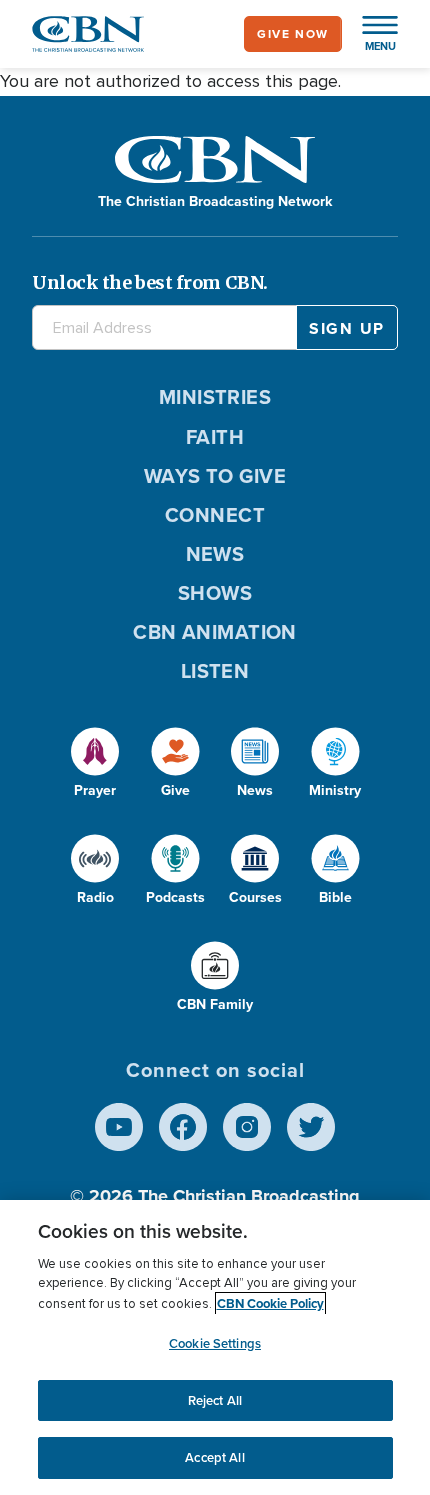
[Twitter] (311, 1127)
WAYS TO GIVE (215, 476)
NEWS (215, 554)
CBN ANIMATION (215, 632)
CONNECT (215, 515)
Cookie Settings (215, 1343)
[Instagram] (247, 1127)
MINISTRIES (215, 397)
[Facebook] (183, 1127)
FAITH (215, 437)
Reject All (215, 1400)
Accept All (214, 1457)
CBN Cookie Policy (270, 1303)
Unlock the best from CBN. (150, 282)
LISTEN (215, 671)
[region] (215, 1347)
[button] (370, 34)
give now (293, 34)
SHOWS (215, 593)
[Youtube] (119, 1127)
